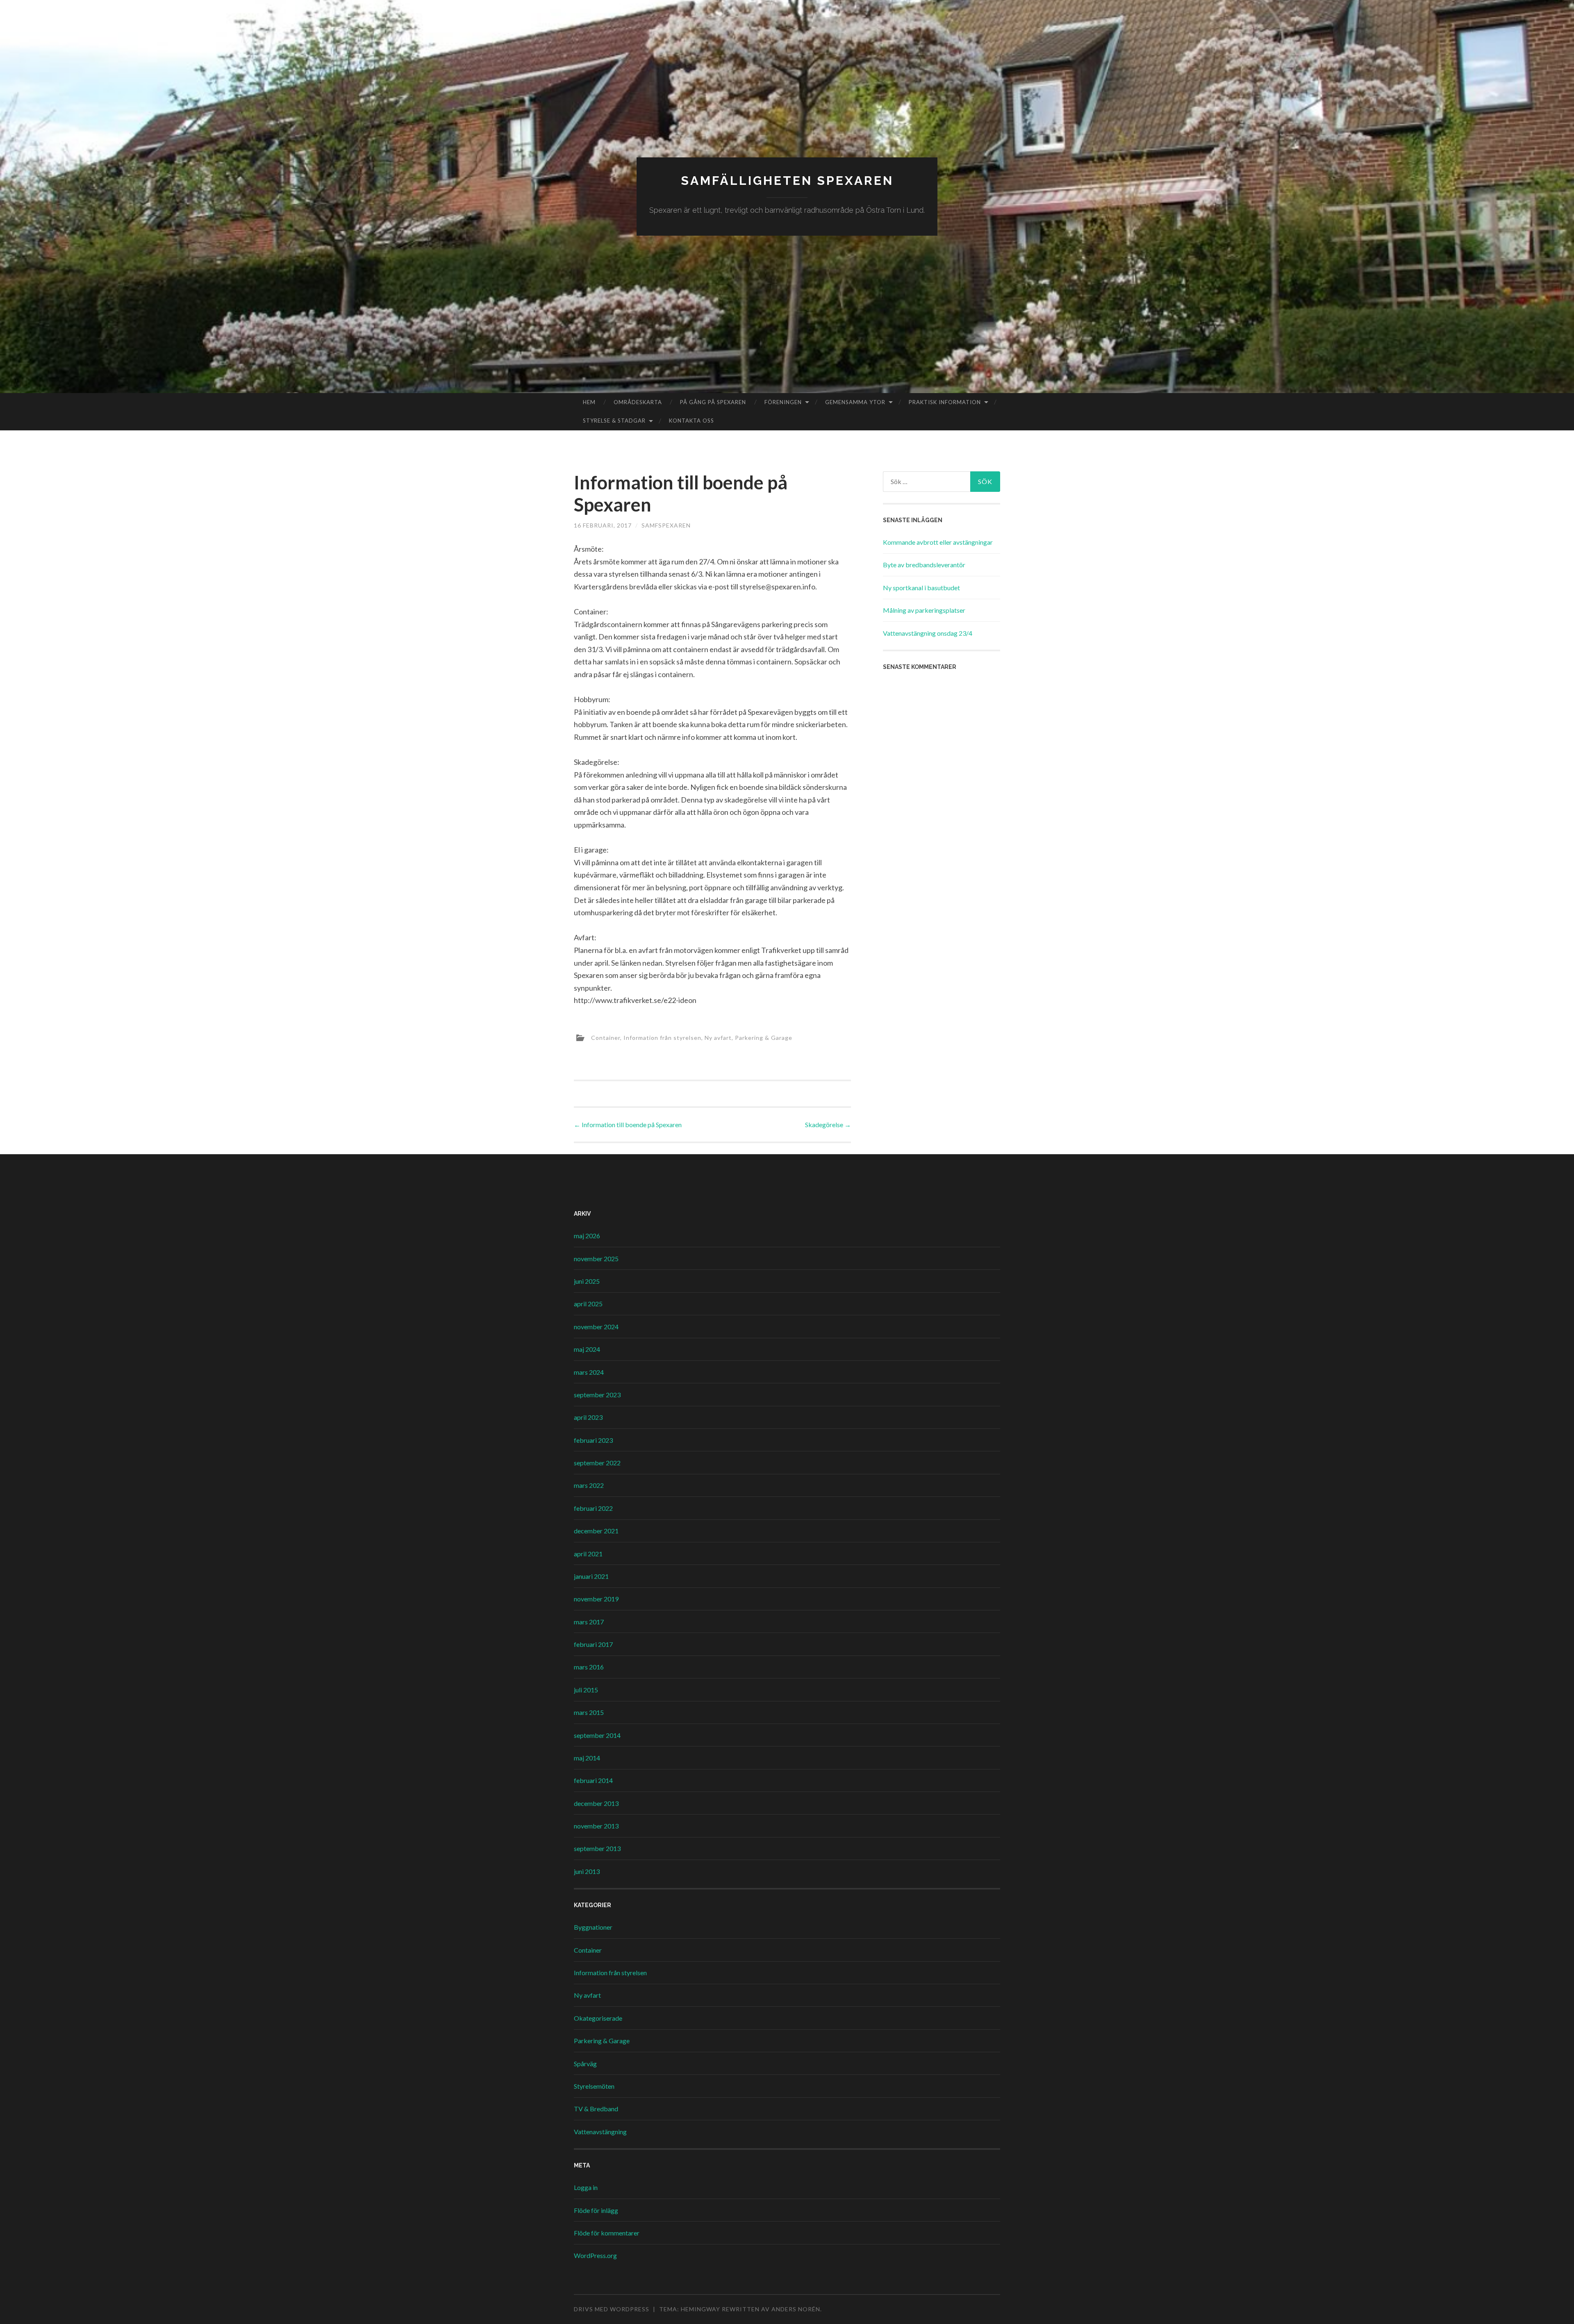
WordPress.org (595, 2255)
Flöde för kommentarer (607, 2233)
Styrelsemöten (594, 2086)
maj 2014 (587, 1758)
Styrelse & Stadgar (614, 421)
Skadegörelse (828, 1124)
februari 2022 (593, 1508)
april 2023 (588, 1417)
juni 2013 (587, 1871)
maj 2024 (587, 1349)
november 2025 (596, 1259)
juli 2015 (586, 1690)
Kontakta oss (691, 421)
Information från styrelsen (662, 1038)
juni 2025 (587, 1281)
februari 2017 (593, 1644)
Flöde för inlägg (596, 2210)
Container (606, 1038)
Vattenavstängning (600, 2132)
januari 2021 (591, 1576)
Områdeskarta (638, 402)
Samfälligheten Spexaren (787, 181)
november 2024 (596, 1327)
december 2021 (596, 1531)
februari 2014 (593, 1780)
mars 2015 (589, 1712)
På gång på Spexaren (713, 402)
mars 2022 (589, 1485)
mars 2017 (589, 1622)
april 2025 (588, 1304)
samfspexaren (666, 525)
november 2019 (596, 1599)
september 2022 (597, 1463)
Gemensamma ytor (855, 402)
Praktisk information (945, 402)
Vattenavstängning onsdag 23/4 (928, 633)
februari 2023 (593, 1440)
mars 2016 (589, 1667)
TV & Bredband (596, 2109)
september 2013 (597, 1848)
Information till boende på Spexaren (628, 1124)
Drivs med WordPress (612, 2309)
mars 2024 (589, 1372)
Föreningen (783, 402)
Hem (589, 402)
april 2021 (588, 1554)
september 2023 (597, 1395)
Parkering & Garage (764, 1038)
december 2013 (596, 1803)
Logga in (586, 2187)
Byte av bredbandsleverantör (924, 565)
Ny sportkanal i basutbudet (921, 588)
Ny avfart (718, 1038)
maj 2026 (587, 1236)
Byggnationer (593, 1927)
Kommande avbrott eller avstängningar (938, 542)
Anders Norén (796, 2309)
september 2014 (597, 1735)
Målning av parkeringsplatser (924, 610)
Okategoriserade (598, 2018)
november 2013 (596, 1826)
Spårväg (585, 2064)
